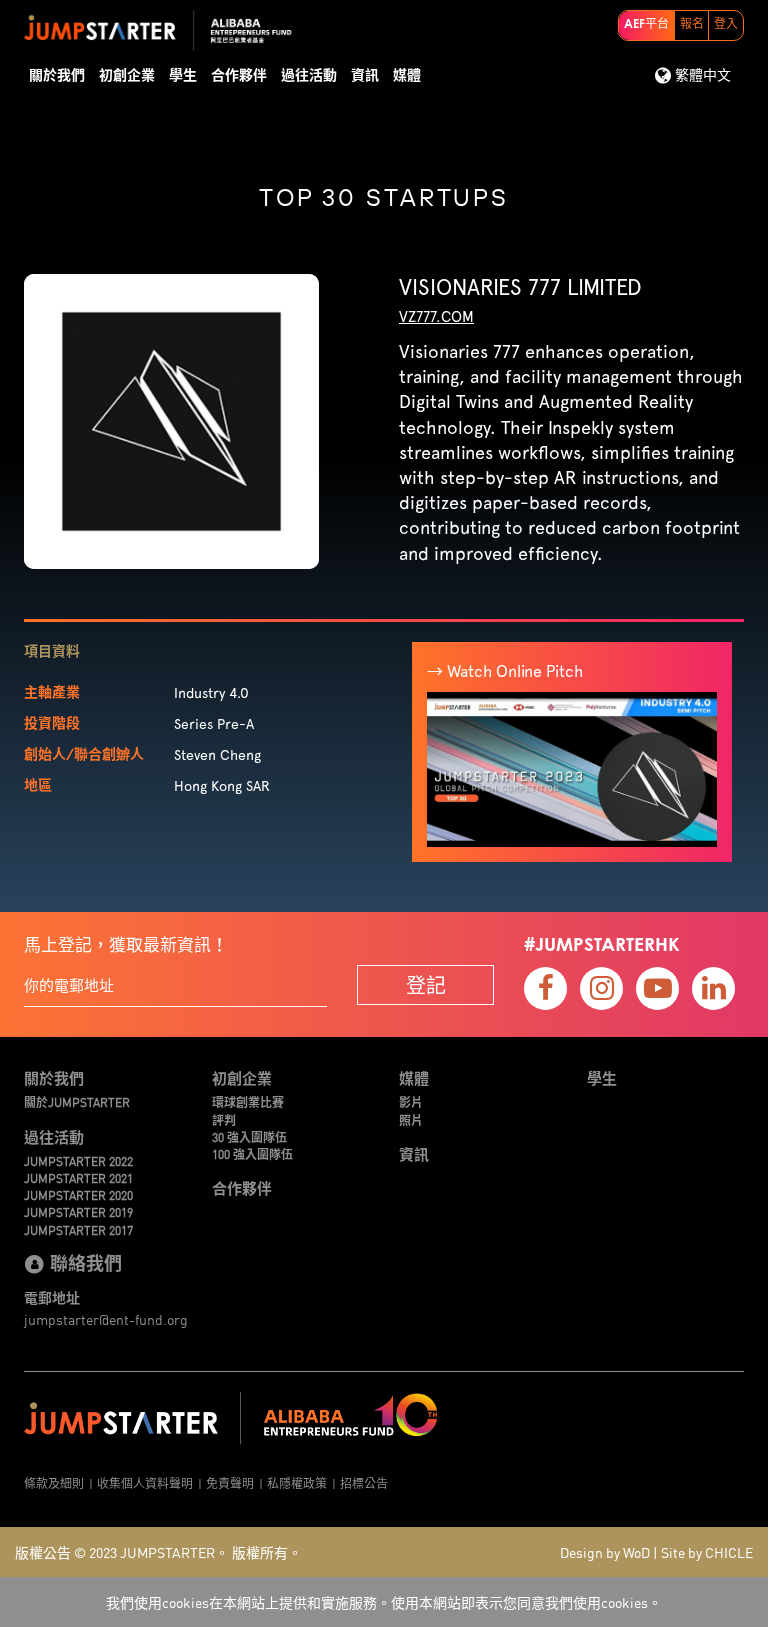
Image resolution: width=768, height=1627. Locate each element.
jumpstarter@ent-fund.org (106, 1319)
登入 (726, 25)
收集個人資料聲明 (145, 1482)
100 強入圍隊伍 (252, 1153)
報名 (692, 25)
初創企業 (127, 76)
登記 (426, 984)
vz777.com (436, 317)
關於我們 (57, 76)
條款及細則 (54, 1482)
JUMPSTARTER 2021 (78, 1177)
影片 (411, 1101)
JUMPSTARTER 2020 (78, 1194)
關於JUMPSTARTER (77, 1101)
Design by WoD (605, 1552)
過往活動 (309, 76)
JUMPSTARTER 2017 (78, 1229)
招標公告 (364, 1482)
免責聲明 (230, 1482)
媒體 (407, 76)
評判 (224, 1119)
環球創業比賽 (248, 1101)
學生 (183, 76)
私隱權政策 (297, 1482)
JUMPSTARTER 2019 (78, 1211)
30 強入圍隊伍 (249, 1136)
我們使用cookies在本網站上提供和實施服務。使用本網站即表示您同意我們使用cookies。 (384, 1602)
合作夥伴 (239, 76)
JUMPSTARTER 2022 (78, 1160)
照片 (411, 1119)
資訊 (365, 76)
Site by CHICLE (707, 1552)
